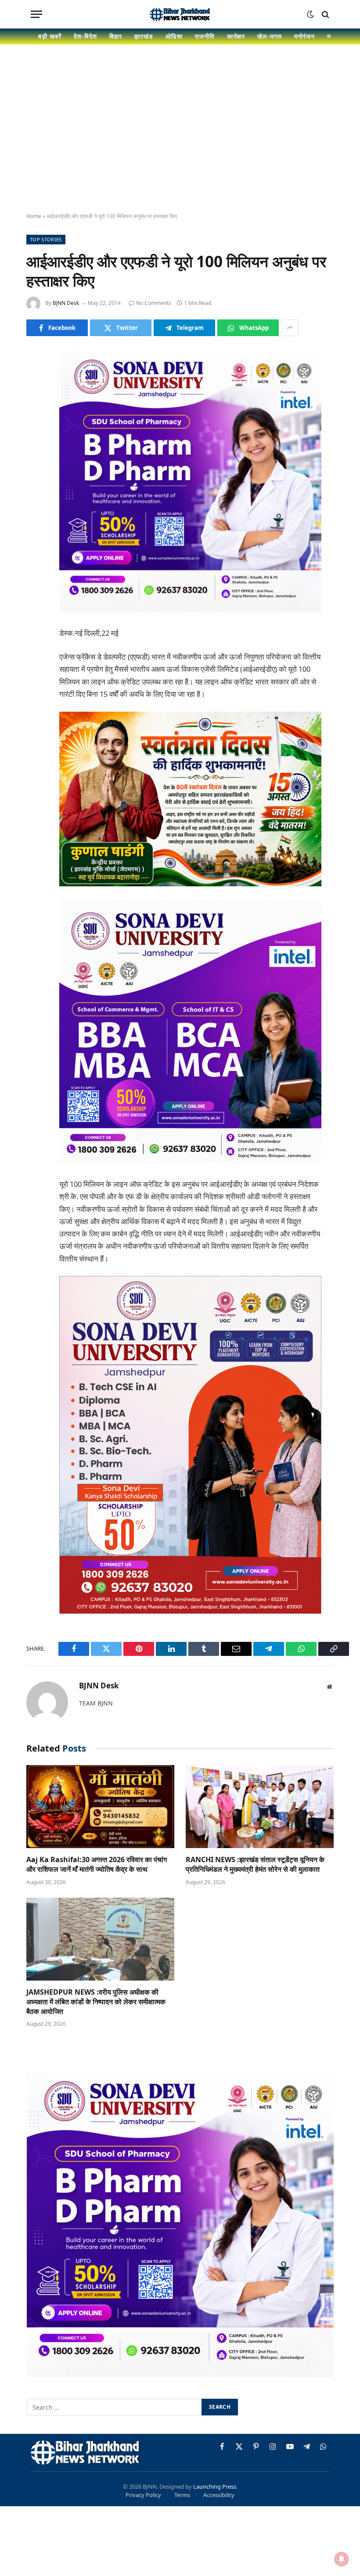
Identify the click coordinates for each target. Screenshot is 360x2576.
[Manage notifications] (342, 2559)
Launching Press (215, 2486)
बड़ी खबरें (50, 36)
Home (34, 216)
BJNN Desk (66, 303)
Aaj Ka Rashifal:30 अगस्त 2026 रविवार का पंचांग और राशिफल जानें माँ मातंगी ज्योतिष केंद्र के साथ (97, 1865)
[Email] (35, 469)
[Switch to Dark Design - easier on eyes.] (310, 14)
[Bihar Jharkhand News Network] (180, 14)
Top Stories (46, 239)
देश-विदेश (85, 36)
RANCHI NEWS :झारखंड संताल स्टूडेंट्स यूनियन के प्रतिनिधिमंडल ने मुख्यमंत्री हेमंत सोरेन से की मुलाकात (255, 1865)
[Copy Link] (35, 536)
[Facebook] (35, 380)
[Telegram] (35, 491)
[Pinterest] (35, 447)
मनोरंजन (304, 36)
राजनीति (205, 36)
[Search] (325, 14)
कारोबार (236, 36)
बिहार (116, 36)
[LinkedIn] (35, 424)
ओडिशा (174, 36)
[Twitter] (35, 402)
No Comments (154, 303)
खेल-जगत (270, 36)
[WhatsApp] (35, 514)
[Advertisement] (180, 136)
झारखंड (144, 36)
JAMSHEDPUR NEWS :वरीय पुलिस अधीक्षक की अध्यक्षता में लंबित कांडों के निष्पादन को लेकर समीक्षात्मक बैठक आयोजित (96, 2002)
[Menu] (36, 14)
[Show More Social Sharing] (290, 328)
